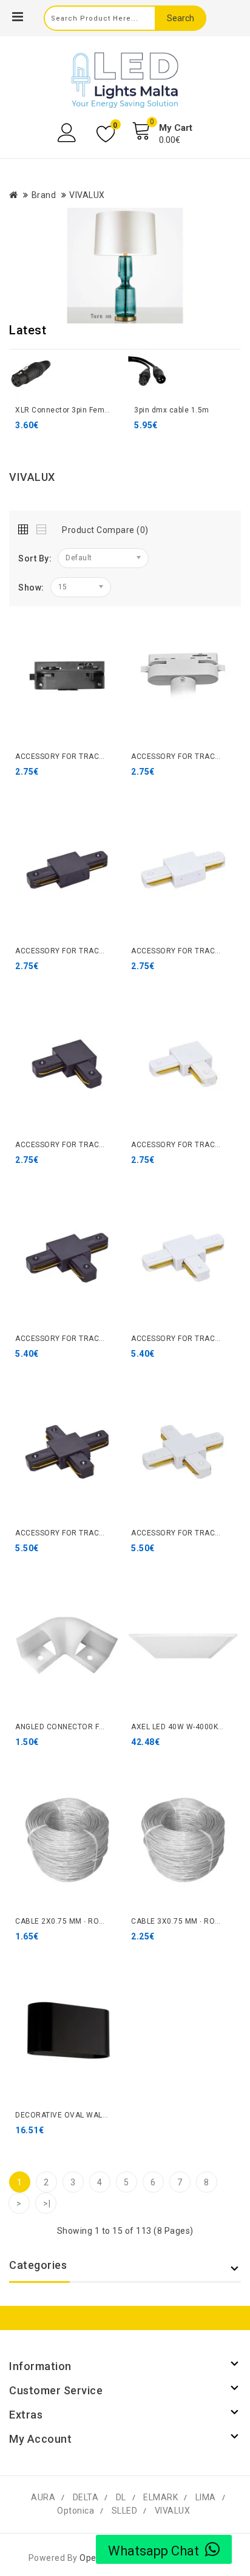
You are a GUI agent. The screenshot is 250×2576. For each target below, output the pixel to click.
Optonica (76, 2511)
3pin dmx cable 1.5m (172, 410)
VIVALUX (87, 195)
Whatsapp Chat (154, 2551)
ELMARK (160, 2497)
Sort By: (35, 558)
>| (47, 2204)
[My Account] (68, 133)
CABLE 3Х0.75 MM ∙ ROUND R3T (189, 1921)
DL (121, 2497)
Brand (44, 195)
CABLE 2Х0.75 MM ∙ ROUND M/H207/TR (87, 1921)
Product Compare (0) (105, 530)
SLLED (125, 2511)
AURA (43, 2497)
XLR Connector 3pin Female (66, 410)
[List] (42, 527)
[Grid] (26, 527)
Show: (31, 588)
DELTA (86, 2497)
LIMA (206, 2497)
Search (181, 18)
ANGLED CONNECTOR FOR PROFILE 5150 (89, 1727)
